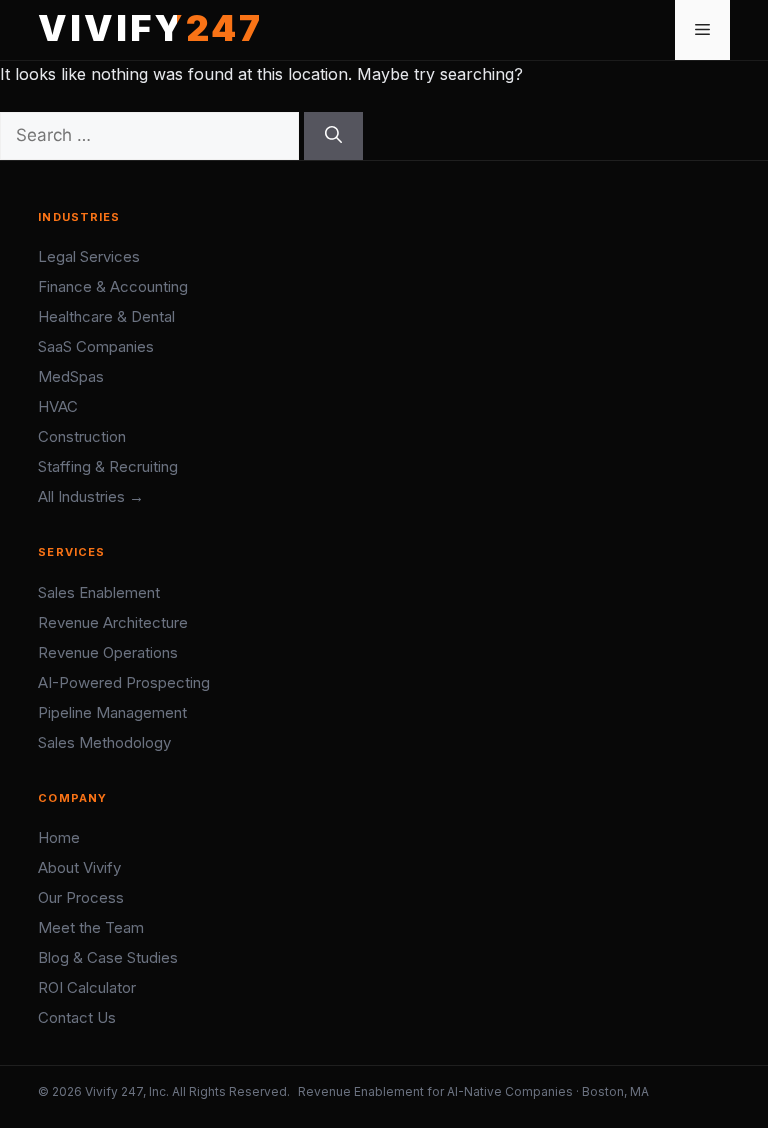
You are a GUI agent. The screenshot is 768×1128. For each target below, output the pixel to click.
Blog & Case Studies (108, 957)
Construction (82, 436)
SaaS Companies (96, 346)
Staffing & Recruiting (108, 466)
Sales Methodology (104, 742)
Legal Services (89, 256)
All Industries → (91, 496)
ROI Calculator (87, 987)
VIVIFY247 (150, 28)
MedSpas (71, 376)
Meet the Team (91, 927)
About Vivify (79, 867)
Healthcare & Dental (106, 316)
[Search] (333, 136)
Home (59, 837)
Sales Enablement (99, 592)
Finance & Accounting (113, 286)
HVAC (58, 406)
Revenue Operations (108, 652)
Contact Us (77, 1017)
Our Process (81, 897)
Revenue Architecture (113, 622)
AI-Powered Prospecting (124, 682)
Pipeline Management (112, 712)
